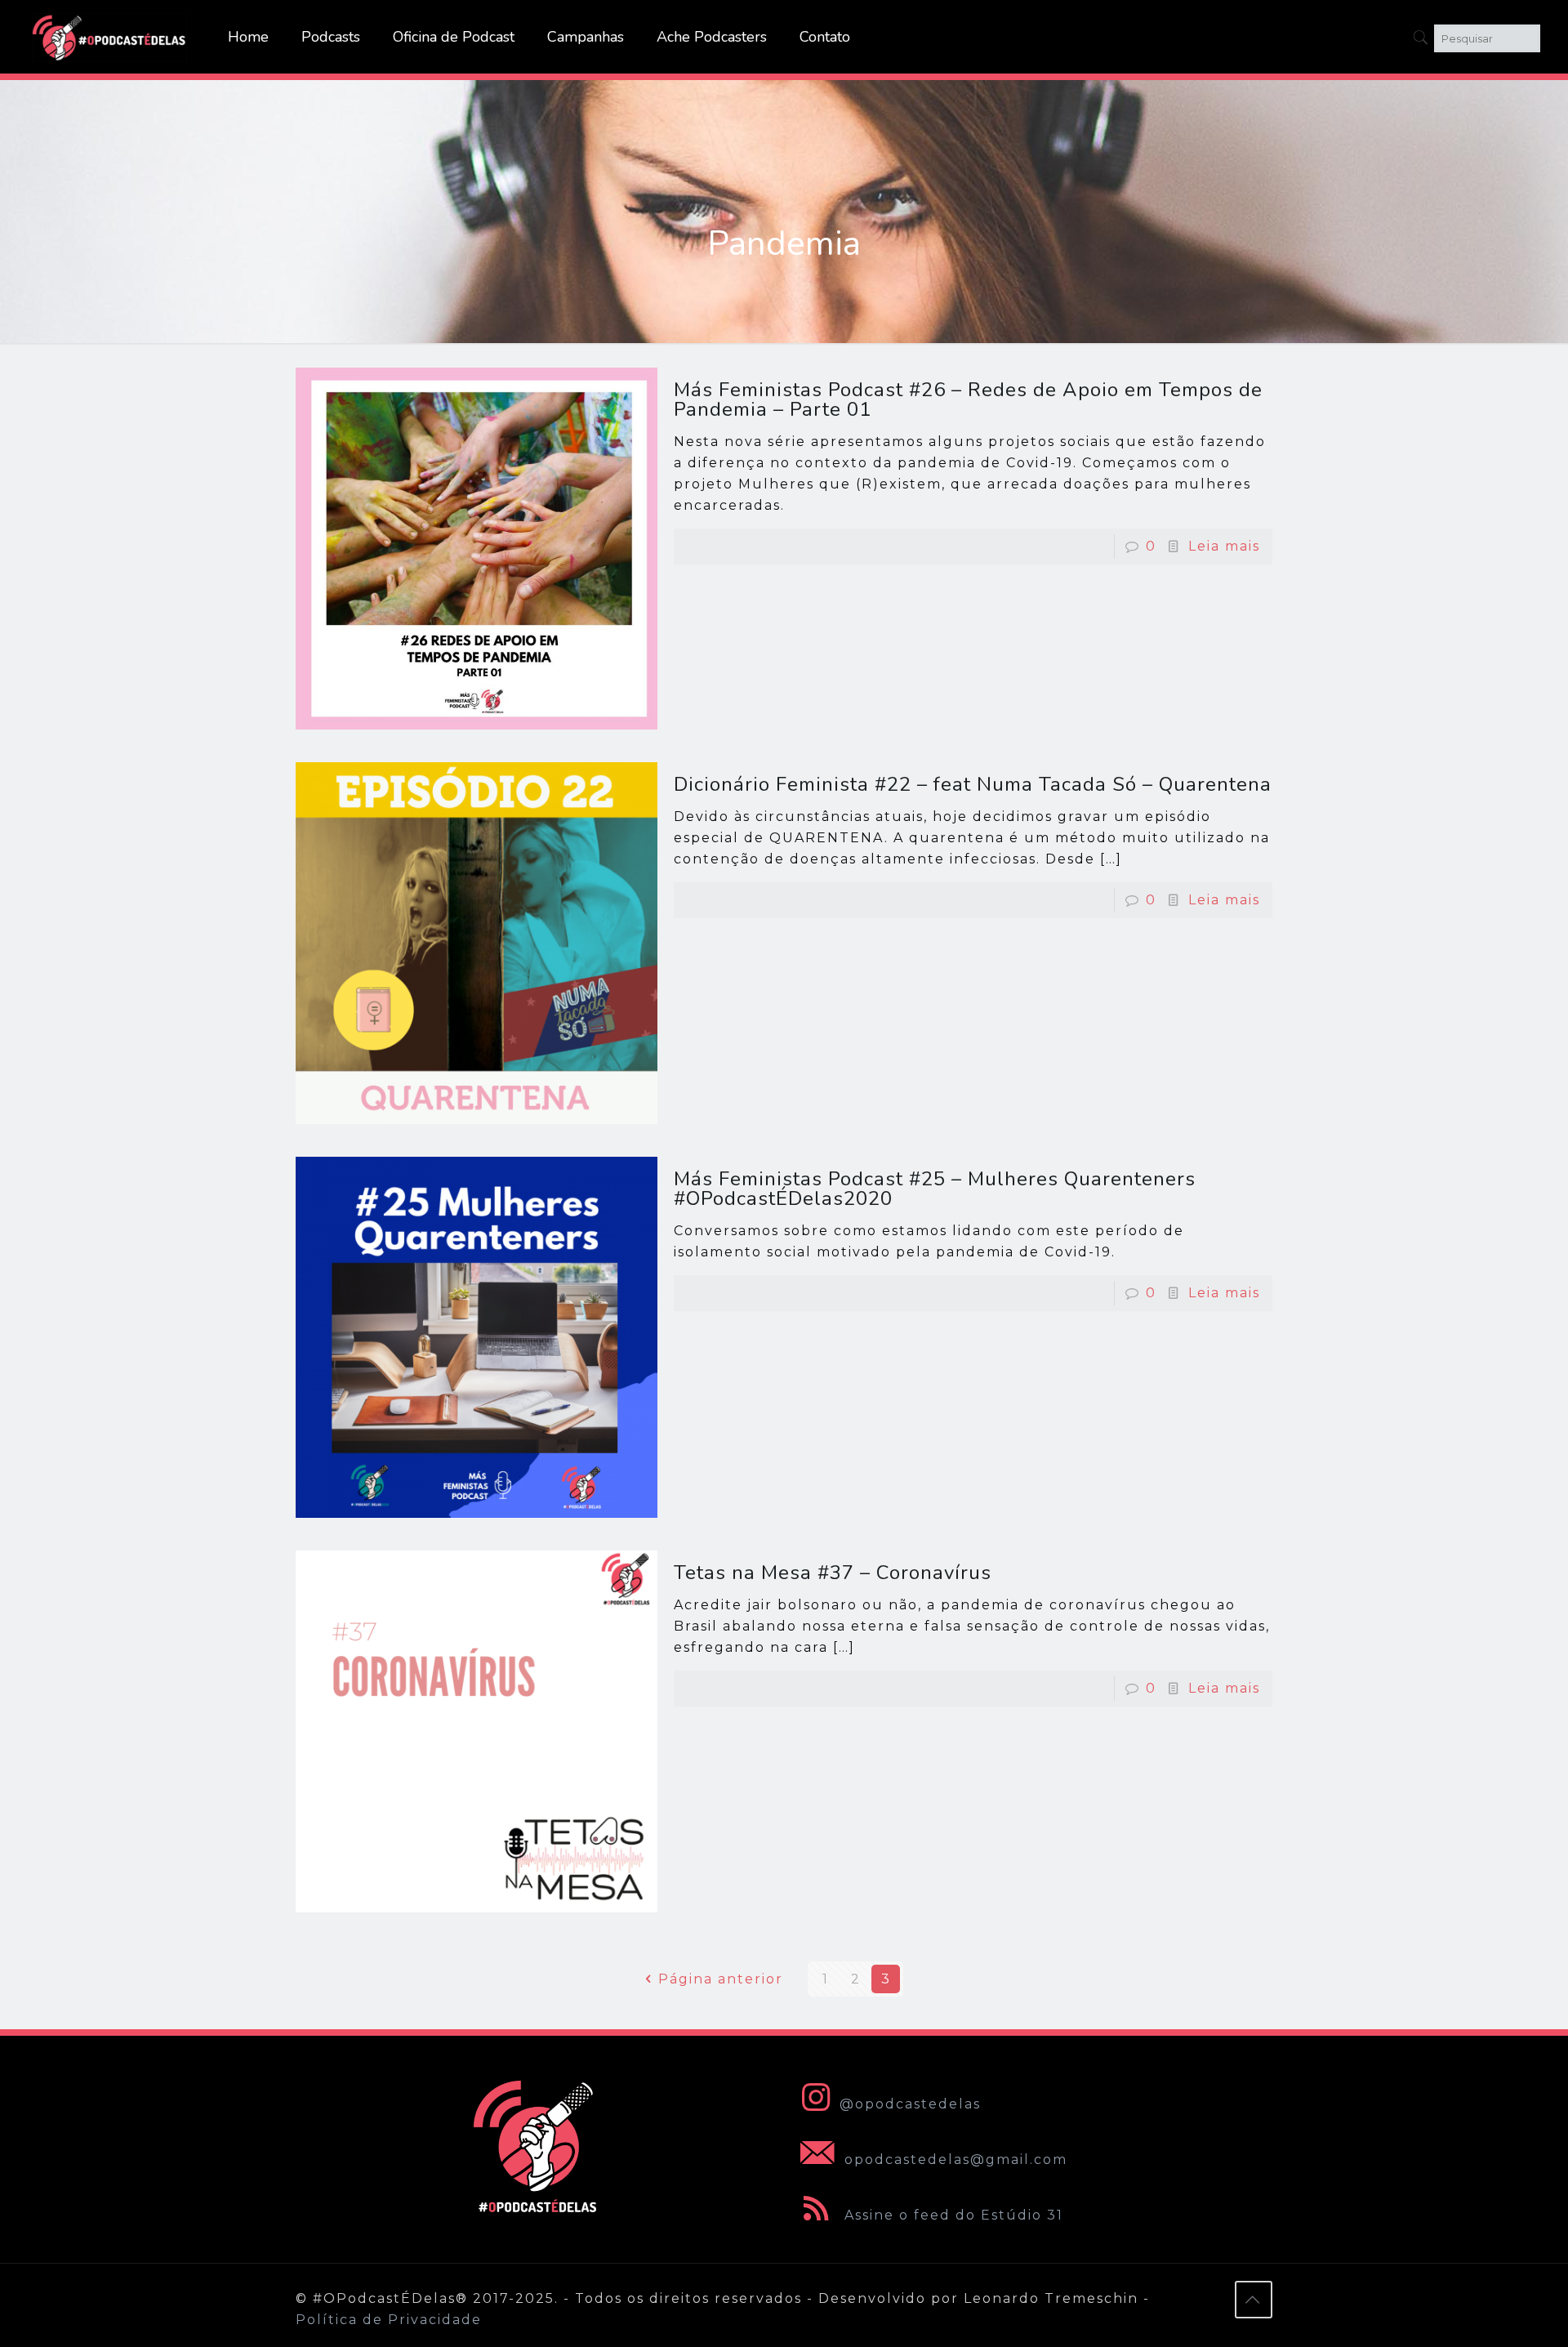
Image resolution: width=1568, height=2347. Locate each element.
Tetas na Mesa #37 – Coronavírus (833, 1573)
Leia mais (1224, 546)
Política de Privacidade (389, 2320)
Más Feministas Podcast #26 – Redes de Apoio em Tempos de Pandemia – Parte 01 (968, 399)
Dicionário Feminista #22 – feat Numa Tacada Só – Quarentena (973, 784)
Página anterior (721, 1979)
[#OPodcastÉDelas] (109, 37)
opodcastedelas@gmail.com (953, 2160)
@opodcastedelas (910, 2104)
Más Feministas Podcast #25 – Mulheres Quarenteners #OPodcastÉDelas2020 (935, 1189)
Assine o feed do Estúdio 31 (951, 2215)
